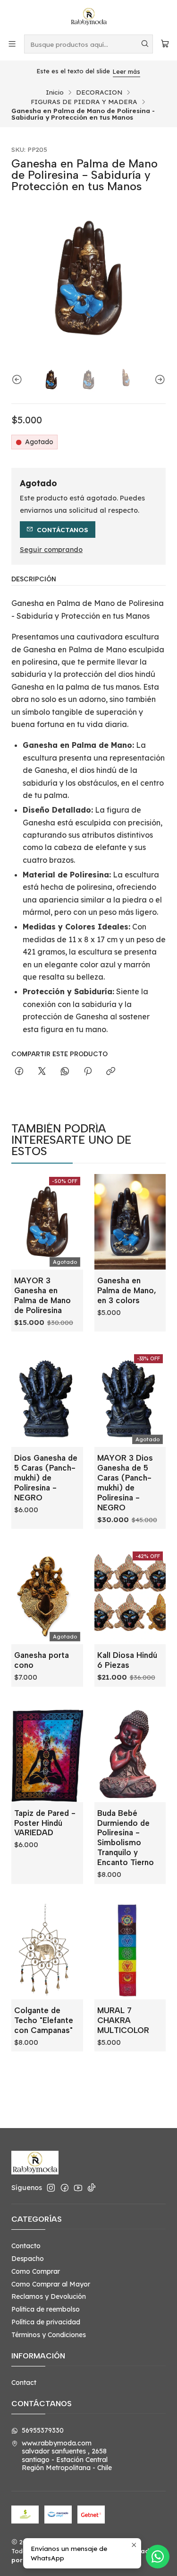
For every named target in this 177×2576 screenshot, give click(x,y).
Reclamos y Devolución (49, 2296)
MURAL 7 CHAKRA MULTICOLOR (123, 2020)
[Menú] (12, 44)
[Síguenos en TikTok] (92, 2188)
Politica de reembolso (46, 2309)
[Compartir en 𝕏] (42, 1072)
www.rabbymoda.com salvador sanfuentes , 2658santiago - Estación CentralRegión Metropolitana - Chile (67, 2456)
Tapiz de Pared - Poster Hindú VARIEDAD (45, 1823)
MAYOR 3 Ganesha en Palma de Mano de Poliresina (42, 1295)
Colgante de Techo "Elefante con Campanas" (44, 2020)
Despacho (28, 2259)
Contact (24, 2383)
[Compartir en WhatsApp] (65, 1072)
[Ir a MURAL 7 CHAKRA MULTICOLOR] (130, 1952)
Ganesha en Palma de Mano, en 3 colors (127, 1290)
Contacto (26, 2246)
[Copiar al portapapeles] (111, 1072)
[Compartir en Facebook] (19, 1072)
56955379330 (43, 2430)
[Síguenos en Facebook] (65, 2188)
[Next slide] (159, 380)
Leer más (126, 71)
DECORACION (99, 92)
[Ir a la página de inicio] (89, 17)
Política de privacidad (46, 2322)
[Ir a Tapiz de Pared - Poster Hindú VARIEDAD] (47, 1754)
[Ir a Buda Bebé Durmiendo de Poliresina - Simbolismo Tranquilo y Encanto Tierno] (130, 1754)
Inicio (55, 92)
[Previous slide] (18, 380)
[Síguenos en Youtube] (78, 2188)
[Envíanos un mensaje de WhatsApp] (158, 2557)
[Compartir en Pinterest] (88, 1072)
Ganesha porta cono (42, 1660)
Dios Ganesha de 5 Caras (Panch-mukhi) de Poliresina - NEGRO (46, 1478)
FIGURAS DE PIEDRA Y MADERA (84, 102)
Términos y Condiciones (49, 2335)
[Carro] (165, 44)
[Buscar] (145, 44)
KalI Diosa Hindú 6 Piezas (127, 1660)
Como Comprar (36, 2271)
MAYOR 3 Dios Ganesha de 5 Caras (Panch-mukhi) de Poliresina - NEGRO (125, 1483)
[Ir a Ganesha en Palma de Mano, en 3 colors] (130, 1222)
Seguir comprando (51, 550)
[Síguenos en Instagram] (51, 2188)
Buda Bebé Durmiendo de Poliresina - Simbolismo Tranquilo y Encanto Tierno (126, 1838)
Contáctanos (63, 530)
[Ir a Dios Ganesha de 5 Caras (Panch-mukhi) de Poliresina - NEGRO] (47, 1399)
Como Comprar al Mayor (51, 2284)
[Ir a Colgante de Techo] (47, 1952)
